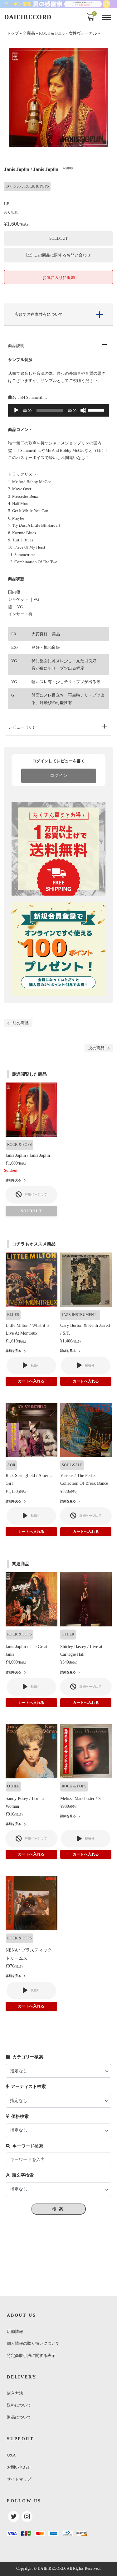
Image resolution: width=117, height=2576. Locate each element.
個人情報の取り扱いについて (33, 2343)
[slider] (97, 410)
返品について (19, 2417)
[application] (58, 410)
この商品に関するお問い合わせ (62, 255)
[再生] (16, 410)
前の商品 (21, 1023)
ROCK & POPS (52, 33)
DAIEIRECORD (28, 17)
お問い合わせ (19, 2467)
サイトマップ (19, 2479)
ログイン (59, 776)
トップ (13, 33)
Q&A (11, 2455)
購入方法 (15, 2393)
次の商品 (96, 1048)
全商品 (29, 33)
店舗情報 (15, 2332)
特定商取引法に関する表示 (31, 2356)
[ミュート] (83, 410)
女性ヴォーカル (83, 33)
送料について (19, 2405)
